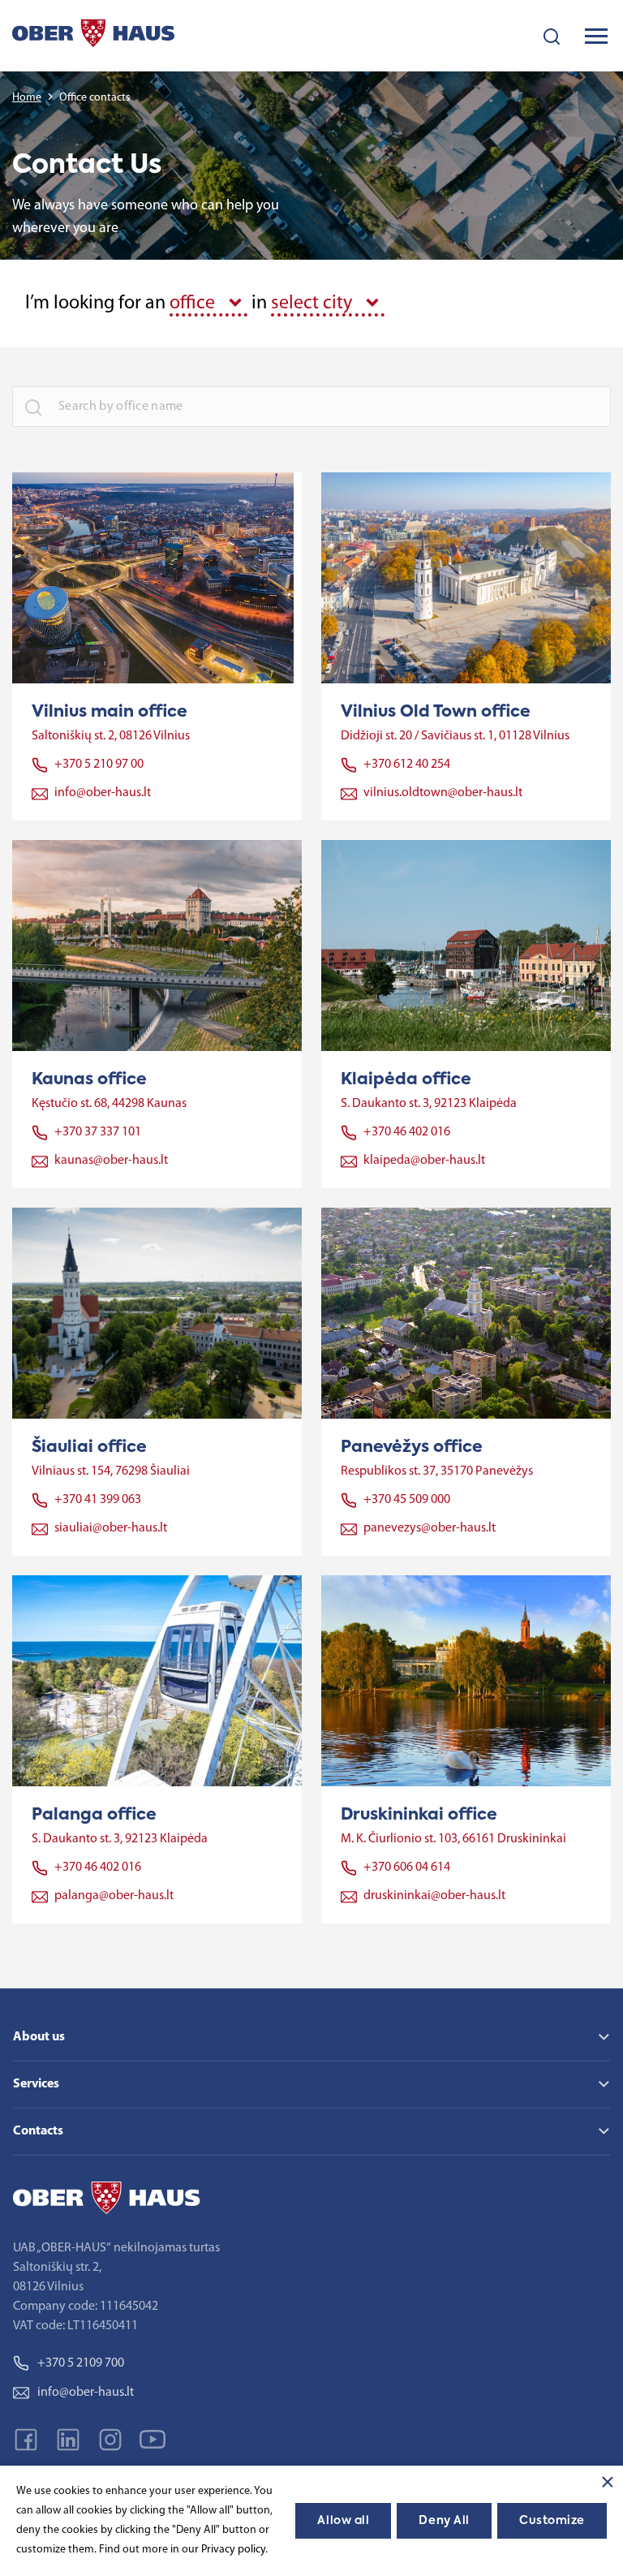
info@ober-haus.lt (103, 793)
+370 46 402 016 (407, 1132)
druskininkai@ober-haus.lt (434, 1896)
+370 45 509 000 (407, 1500)
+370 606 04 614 (407, 1867)
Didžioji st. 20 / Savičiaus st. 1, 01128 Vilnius (455, 736)
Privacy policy (233, 2550)
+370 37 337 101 (98, 1132)
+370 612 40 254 (407, 765)
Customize (552, 2521)
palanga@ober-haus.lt (114, 1896)
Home (27, 98)
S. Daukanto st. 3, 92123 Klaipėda (429, 1104)
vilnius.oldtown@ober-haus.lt (443, 793)
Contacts (38, 2131)
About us (39, 2037)
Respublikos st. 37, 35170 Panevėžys (437, 1471)
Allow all (343, 2521)
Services (36, 2084)
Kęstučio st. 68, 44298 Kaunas (109, 1104)
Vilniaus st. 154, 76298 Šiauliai (111, 1471)
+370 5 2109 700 (81, 2363)
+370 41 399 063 (98, 1500)
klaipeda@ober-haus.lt (424, 1161)
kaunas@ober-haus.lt (111, 1161)
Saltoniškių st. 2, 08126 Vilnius (111, 736)
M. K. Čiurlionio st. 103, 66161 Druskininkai (453, 1839)
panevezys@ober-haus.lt (430, 1528)
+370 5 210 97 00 (99, 765)
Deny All (444, 2521)
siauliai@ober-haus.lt (111, 1528)
